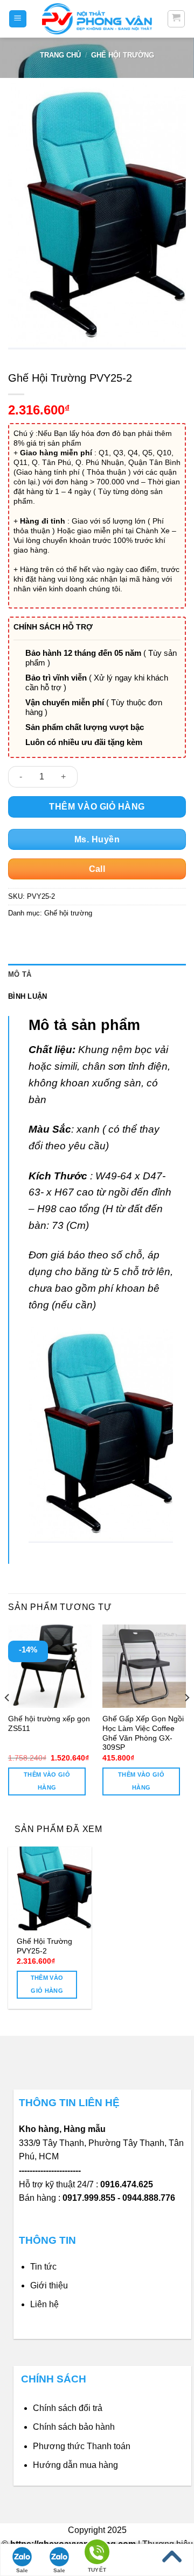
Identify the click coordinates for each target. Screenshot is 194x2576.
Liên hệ (44, 2304)
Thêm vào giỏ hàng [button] (47, 1781)
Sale (22, 2570)
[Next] (186, 1719)
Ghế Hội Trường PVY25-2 (44, 1946)
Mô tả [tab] (20, 974)
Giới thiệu (49, 2285)
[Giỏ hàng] (176, 19)
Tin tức (43, 2267)
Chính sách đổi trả (68, 2408)
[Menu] (18, 19)
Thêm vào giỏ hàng (97, 807)
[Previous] (8, 1719)
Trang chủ (60, 55)
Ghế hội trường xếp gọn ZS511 (49, 1724)
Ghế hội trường (123, 55)
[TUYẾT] (97, 2554)
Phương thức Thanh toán (82, 2446)
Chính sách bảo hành (74, 2427)
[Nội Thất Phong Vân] (97, 19)
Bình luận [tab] (27, 996)
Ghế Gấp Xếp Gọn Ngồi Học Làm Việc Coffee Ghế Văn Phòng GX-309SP (143, 1733)
